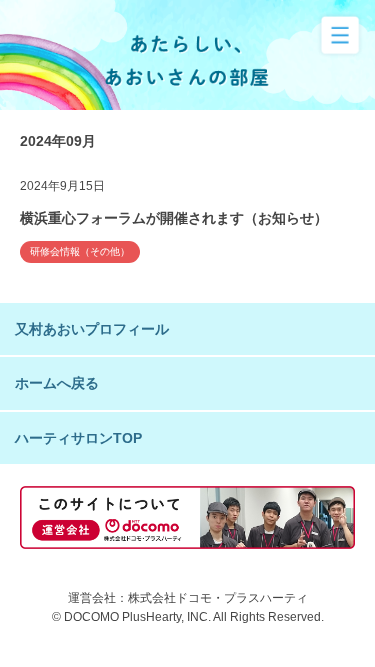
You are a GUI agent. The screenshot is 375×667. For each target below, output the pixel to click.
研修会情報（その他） (80, 251)
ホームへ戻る (57, 383)
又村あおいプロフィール (92, 329)
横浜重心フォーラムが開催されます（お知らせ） (174, 218)
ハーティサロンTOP (78, 438)
